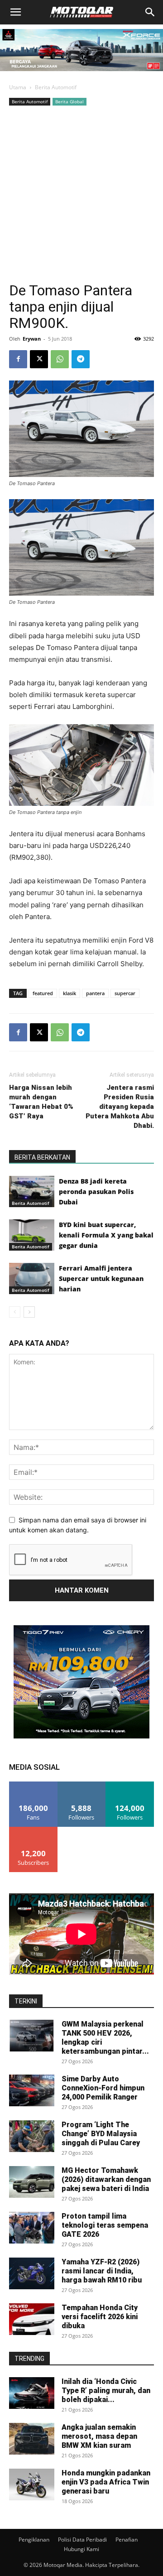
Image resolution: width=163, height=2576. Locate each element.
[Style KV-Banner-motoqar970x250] (81, 73)
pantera (95, 993)
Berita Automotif (56, 87)
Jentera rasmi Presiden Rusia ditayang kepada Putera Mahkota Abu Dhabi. (120, 1107)
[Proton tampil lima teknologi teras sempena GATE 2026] (32, 2228)
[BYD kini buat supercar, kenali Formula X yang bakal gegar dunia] (32, 1235)
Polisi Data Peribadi (82, 2540)
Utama (18, 87)
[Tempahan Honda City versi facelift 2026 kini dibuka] (32, 2319)
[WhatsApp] (60, 359)
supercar (125, 993)
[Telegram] (81, 359)
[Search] (150, 12)
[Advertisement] (81, 194)
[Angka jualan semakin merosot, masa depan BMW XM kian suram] (32, 2439)
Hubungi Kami (81, 2549)
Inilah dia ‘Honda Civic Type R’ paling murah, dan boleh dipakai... (106, 2391)
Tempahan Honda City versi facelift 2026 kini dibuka (100, 2317)
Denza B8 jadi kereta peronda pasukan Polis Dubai (96, 1192)
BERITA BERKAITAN (42, 1157)
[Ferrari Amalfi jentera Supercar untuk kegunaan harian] (32, 1278)
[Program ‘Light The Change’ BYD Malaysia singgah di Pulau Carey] (32, 2136)
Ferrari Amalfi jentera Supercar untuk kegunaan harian (101, 1278)
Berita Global (70, 101)
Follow (82, 1785)
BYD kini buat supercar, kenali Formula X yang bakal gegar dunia (106, 1235)
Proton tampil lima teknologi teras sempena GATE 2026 (105, 2225)
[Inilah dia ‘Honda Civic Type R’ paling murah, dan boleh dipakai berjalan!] (32, 2393)
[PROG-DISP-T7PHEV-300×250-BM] (81, 1736)
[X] (39, 359)
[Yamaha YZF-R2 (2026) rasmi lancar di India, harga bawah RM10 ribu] (32, 2273)
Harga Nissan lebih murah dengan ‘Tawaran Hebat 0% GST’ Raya (41, 1102)
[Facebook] (18, 359)
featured (43, 993)
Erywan (32, 339)
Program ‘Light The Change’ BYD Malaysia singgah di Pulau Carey (101, 2134)
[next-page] (29, 1312)
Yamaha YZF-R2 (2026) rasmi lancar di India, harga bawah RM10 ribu (102, 2271)
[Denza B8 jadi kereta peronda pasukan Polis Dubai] (32, 1192)
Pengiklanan (34, 2540)
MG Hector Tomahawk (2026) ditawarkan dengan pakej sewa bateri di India (106, 2179)
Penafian (127, 2540)
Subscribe (34, 1830)
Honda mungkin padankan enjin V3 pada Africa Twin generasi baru (106, 2482)
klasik (70, 993)
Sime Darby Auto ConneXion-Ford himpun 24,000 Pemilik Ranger (103, 2088)
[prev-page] (15, 1312)
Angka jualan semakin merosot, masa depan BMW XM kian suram (99, 2436)
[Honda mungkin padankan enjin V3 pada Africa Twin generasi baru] (32, 2485)
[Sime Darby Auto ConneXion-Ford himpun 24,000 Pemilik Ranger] (32, 2090)
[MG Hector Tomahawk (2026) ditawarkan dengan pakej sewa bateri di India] (32, 2182)
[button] (15, 12)
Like (33, 1785)
